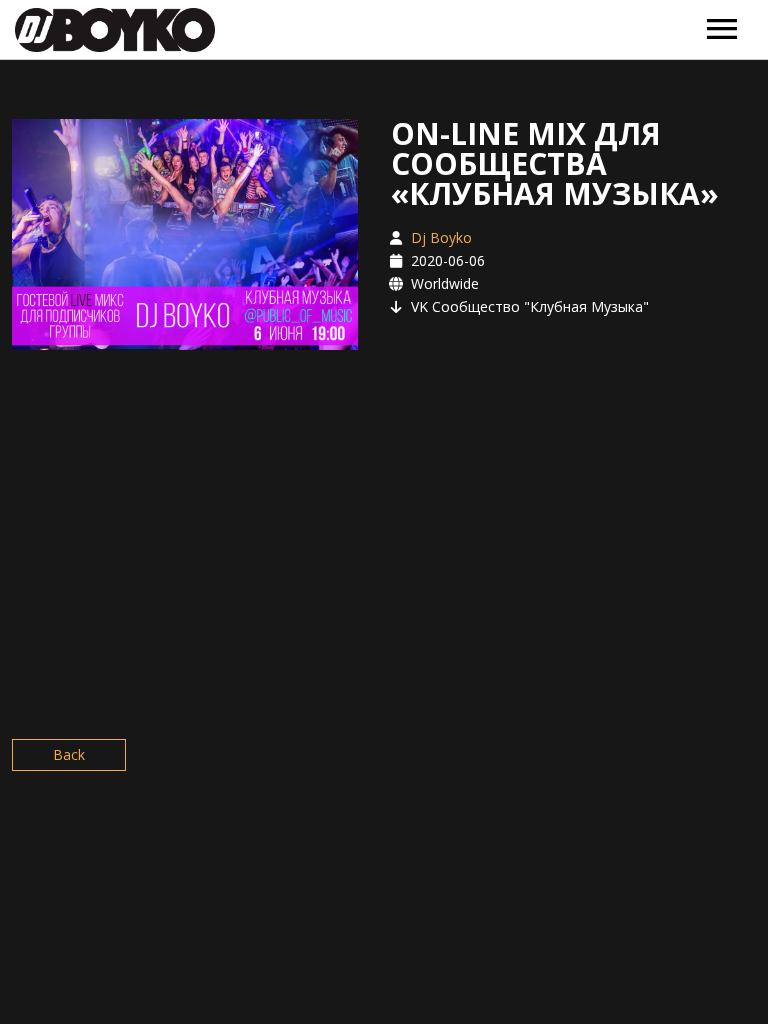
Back (69, 754)
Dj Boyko (441, 237)
